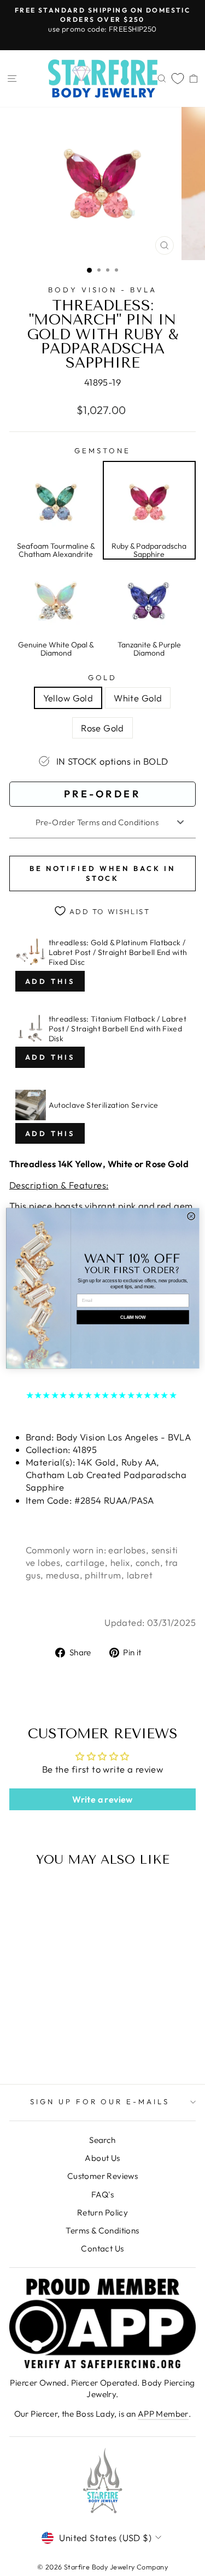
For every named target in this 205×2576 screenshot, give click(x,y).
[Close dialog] (191, 1216)
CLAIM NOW (133, 1317)
